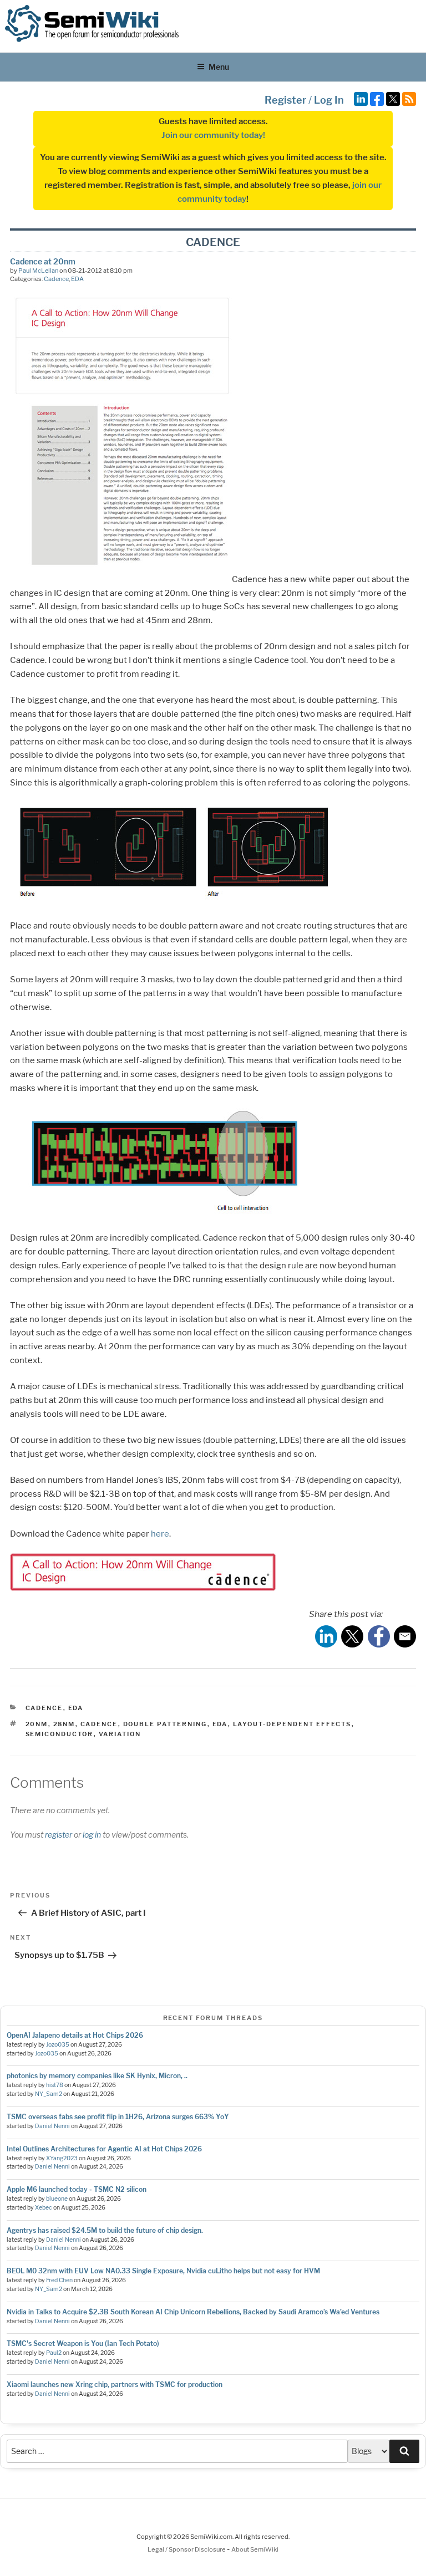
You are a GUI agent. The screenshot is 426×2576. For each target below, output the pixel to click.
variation (120, 1734)
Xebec (44, 2208)
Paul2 (54, 2353)
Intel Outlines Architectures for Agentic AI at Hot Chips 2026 (104, 2149)
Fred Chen (59, 2280)
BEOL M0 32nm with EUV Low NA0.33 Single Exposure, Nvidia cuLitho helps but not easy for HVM (163, 2271)
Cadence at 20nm (43, 261)
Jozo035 (58, 2045)
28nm (64, 1724)
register (59, 1835)
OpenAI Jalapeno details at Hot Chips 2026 (75, 2035)
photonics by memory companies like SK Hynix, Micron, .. (97, 2076)
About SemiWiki (255, 2549)
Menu (219, 67)
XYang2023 (62, 2158)
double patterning (165, 1724)
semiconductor (60, 1734)
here (160, 1534)
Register (285, 100)
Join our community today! (213, 135)
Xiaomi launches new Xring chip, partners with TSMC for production (115, 2384)
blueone (57, 2199)
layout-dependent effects (292, 1724)
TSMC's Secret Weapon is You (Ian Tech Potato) (83, 2343)
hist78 (55, 2085)
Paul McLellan (38, 271)
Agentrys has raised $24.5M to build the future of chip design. (105, 2230)
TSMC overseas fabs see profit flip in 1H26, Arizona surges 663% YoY (118, 2117)
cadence (99, 1724)
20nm (37, 1724)
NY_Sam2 (49, 2094)
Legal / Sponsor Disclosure (187, 2549)
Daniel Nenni (52, 2126)
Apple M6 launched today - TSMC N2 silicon (77, 2189)
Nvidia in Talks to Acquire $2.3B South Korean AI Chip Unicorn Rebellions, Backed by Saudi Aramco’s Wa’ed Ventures (193, 2312)
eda (220, 1724)
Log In (329, 100)
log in (92, 1835)
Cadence (56, 279)
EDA (77, 279)
